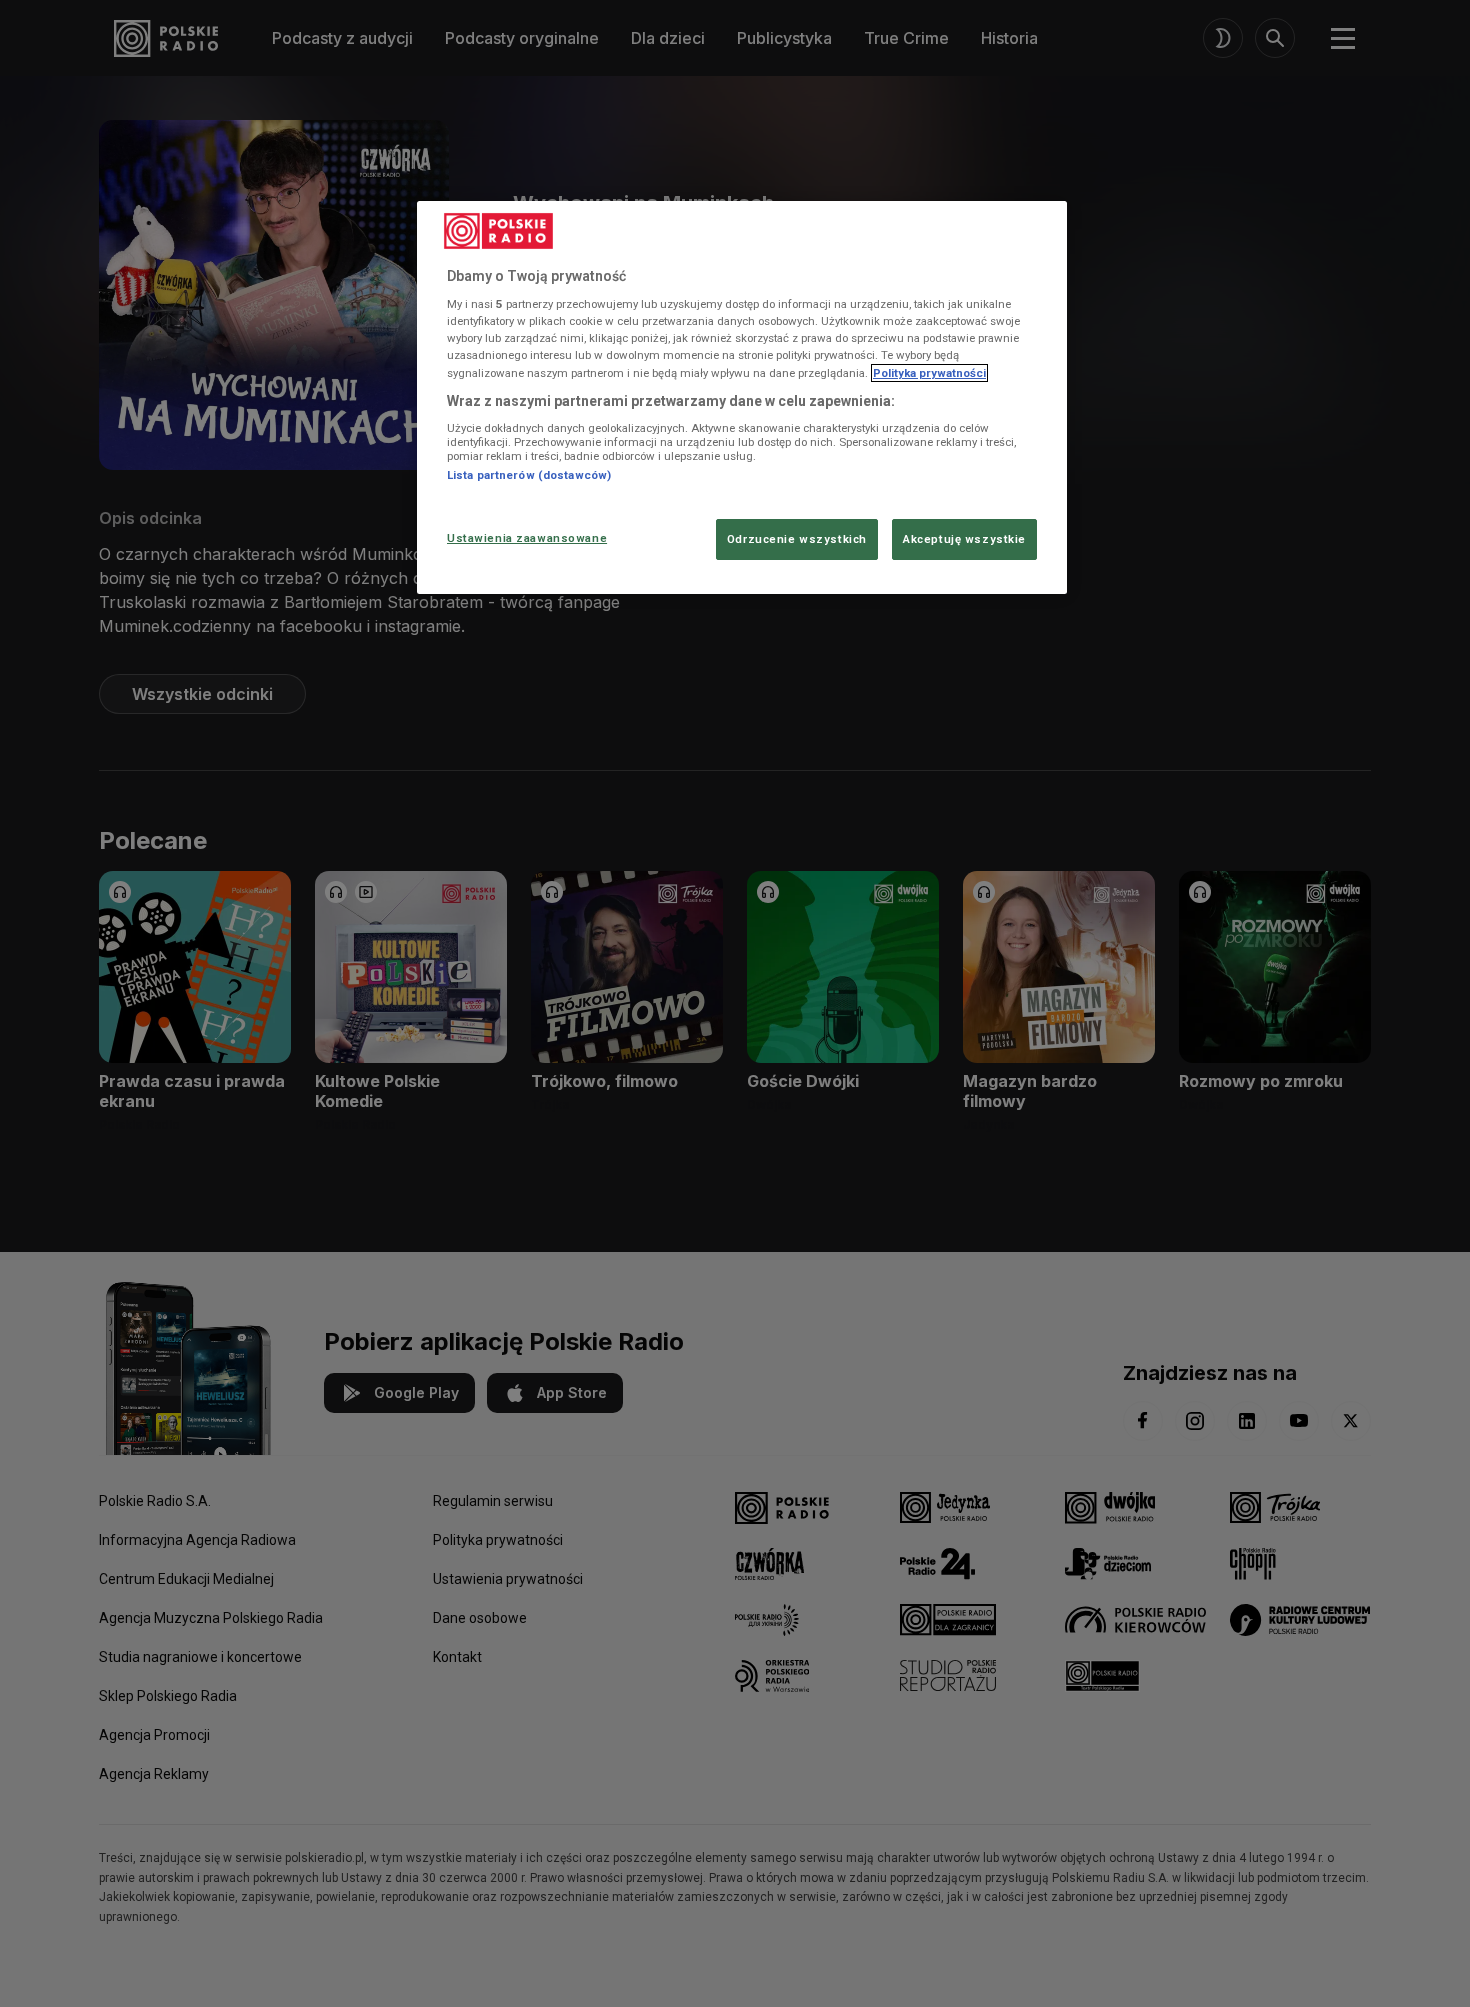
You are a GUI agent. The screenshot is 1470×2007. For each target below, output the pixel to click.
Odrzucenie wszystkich (797, 539)
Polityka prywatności (929, 373)
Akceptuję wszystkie (964, 539)
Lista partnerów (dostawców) (529, 475)
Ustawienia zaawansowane (527, 538)
